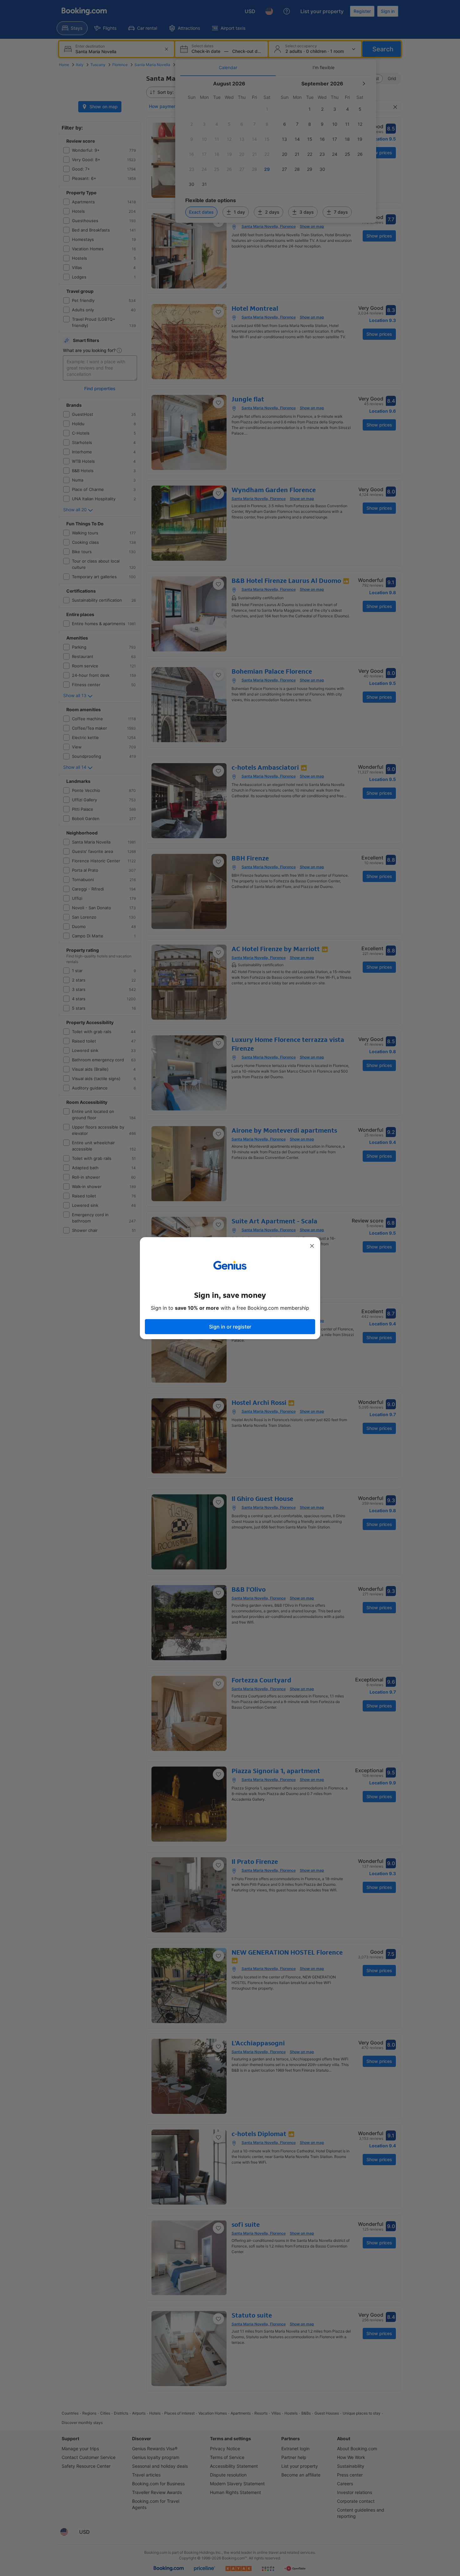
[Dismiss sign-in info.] (312, 1246)
